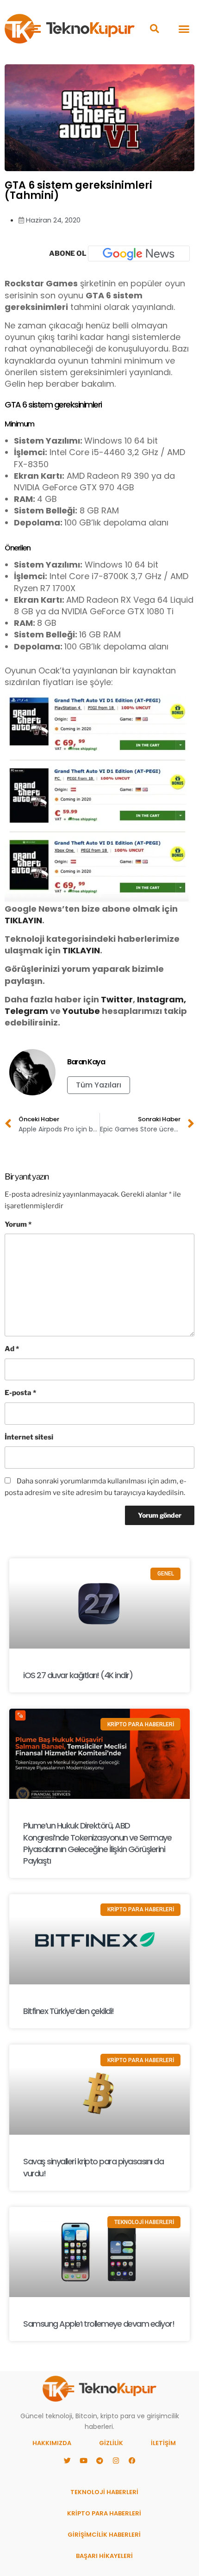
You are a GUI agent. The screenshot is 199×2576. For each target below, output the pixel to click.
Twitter (117, 999)
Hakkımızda (52, 2443)
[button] (154, 29)
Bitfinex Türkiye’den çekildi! (68, 2011)
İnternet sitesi (29, 1437)
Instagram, (162, 999)
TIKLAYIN (23, 920)
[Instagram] (116, 2461)
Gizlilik (111, 2443)
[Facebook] (132, 2461)
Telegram (26, 1011)
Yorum (18, 1224)
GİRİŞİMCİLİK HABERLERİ (104, 2535)
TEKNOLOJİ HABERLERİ (104, 2492)
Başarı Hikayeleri (104, 2556)
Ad (12, 1349)
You (71, 1011)
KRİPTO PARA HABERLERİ (104, 2513)
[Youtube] (83, 2461)
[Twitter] (67, 2461)
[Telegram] (99, 2461)
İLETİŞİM (163, 2443)
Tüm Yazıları (99, 1085)
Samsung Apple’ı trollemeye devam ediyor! (99, 2324)
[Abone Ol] (139, 253)
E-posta (20, 1393)
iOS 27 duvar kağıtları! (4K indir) (78, 1675)
